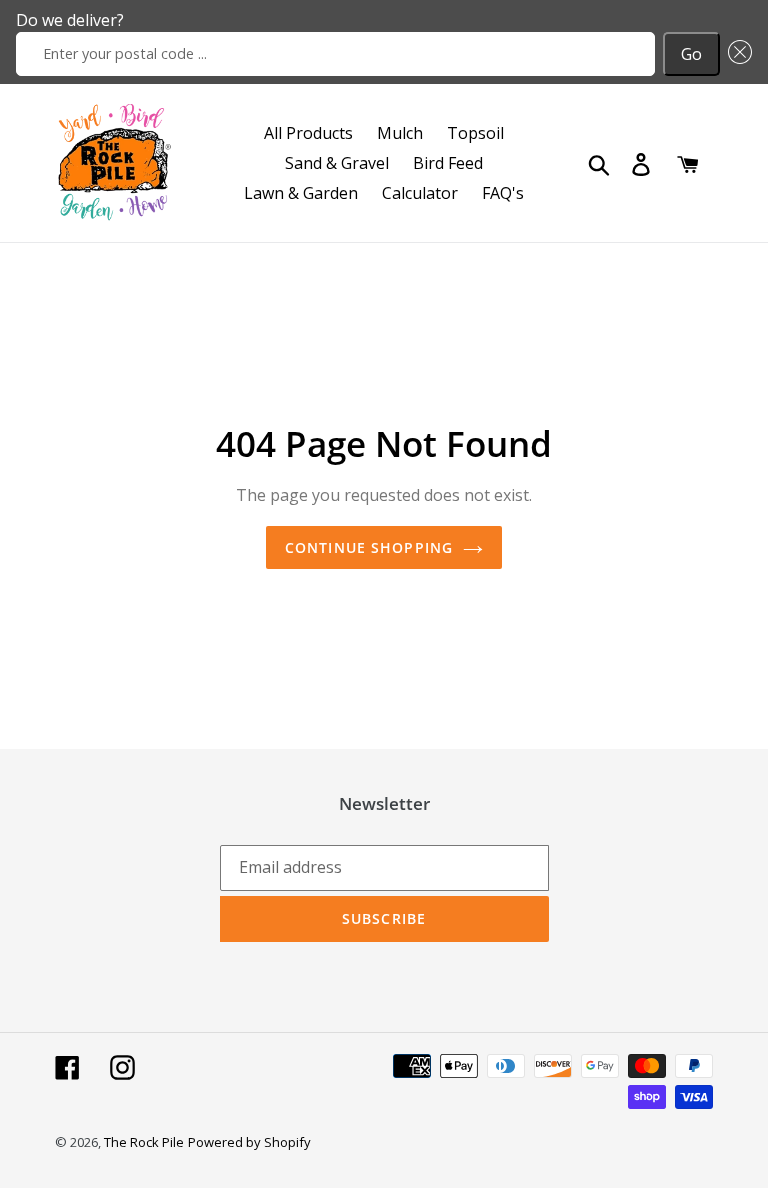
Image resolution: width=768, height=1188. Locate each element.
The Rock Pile (144, 1142)
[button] (736, 54)
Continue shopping (369, 547)
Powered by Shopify (249, 1142)
